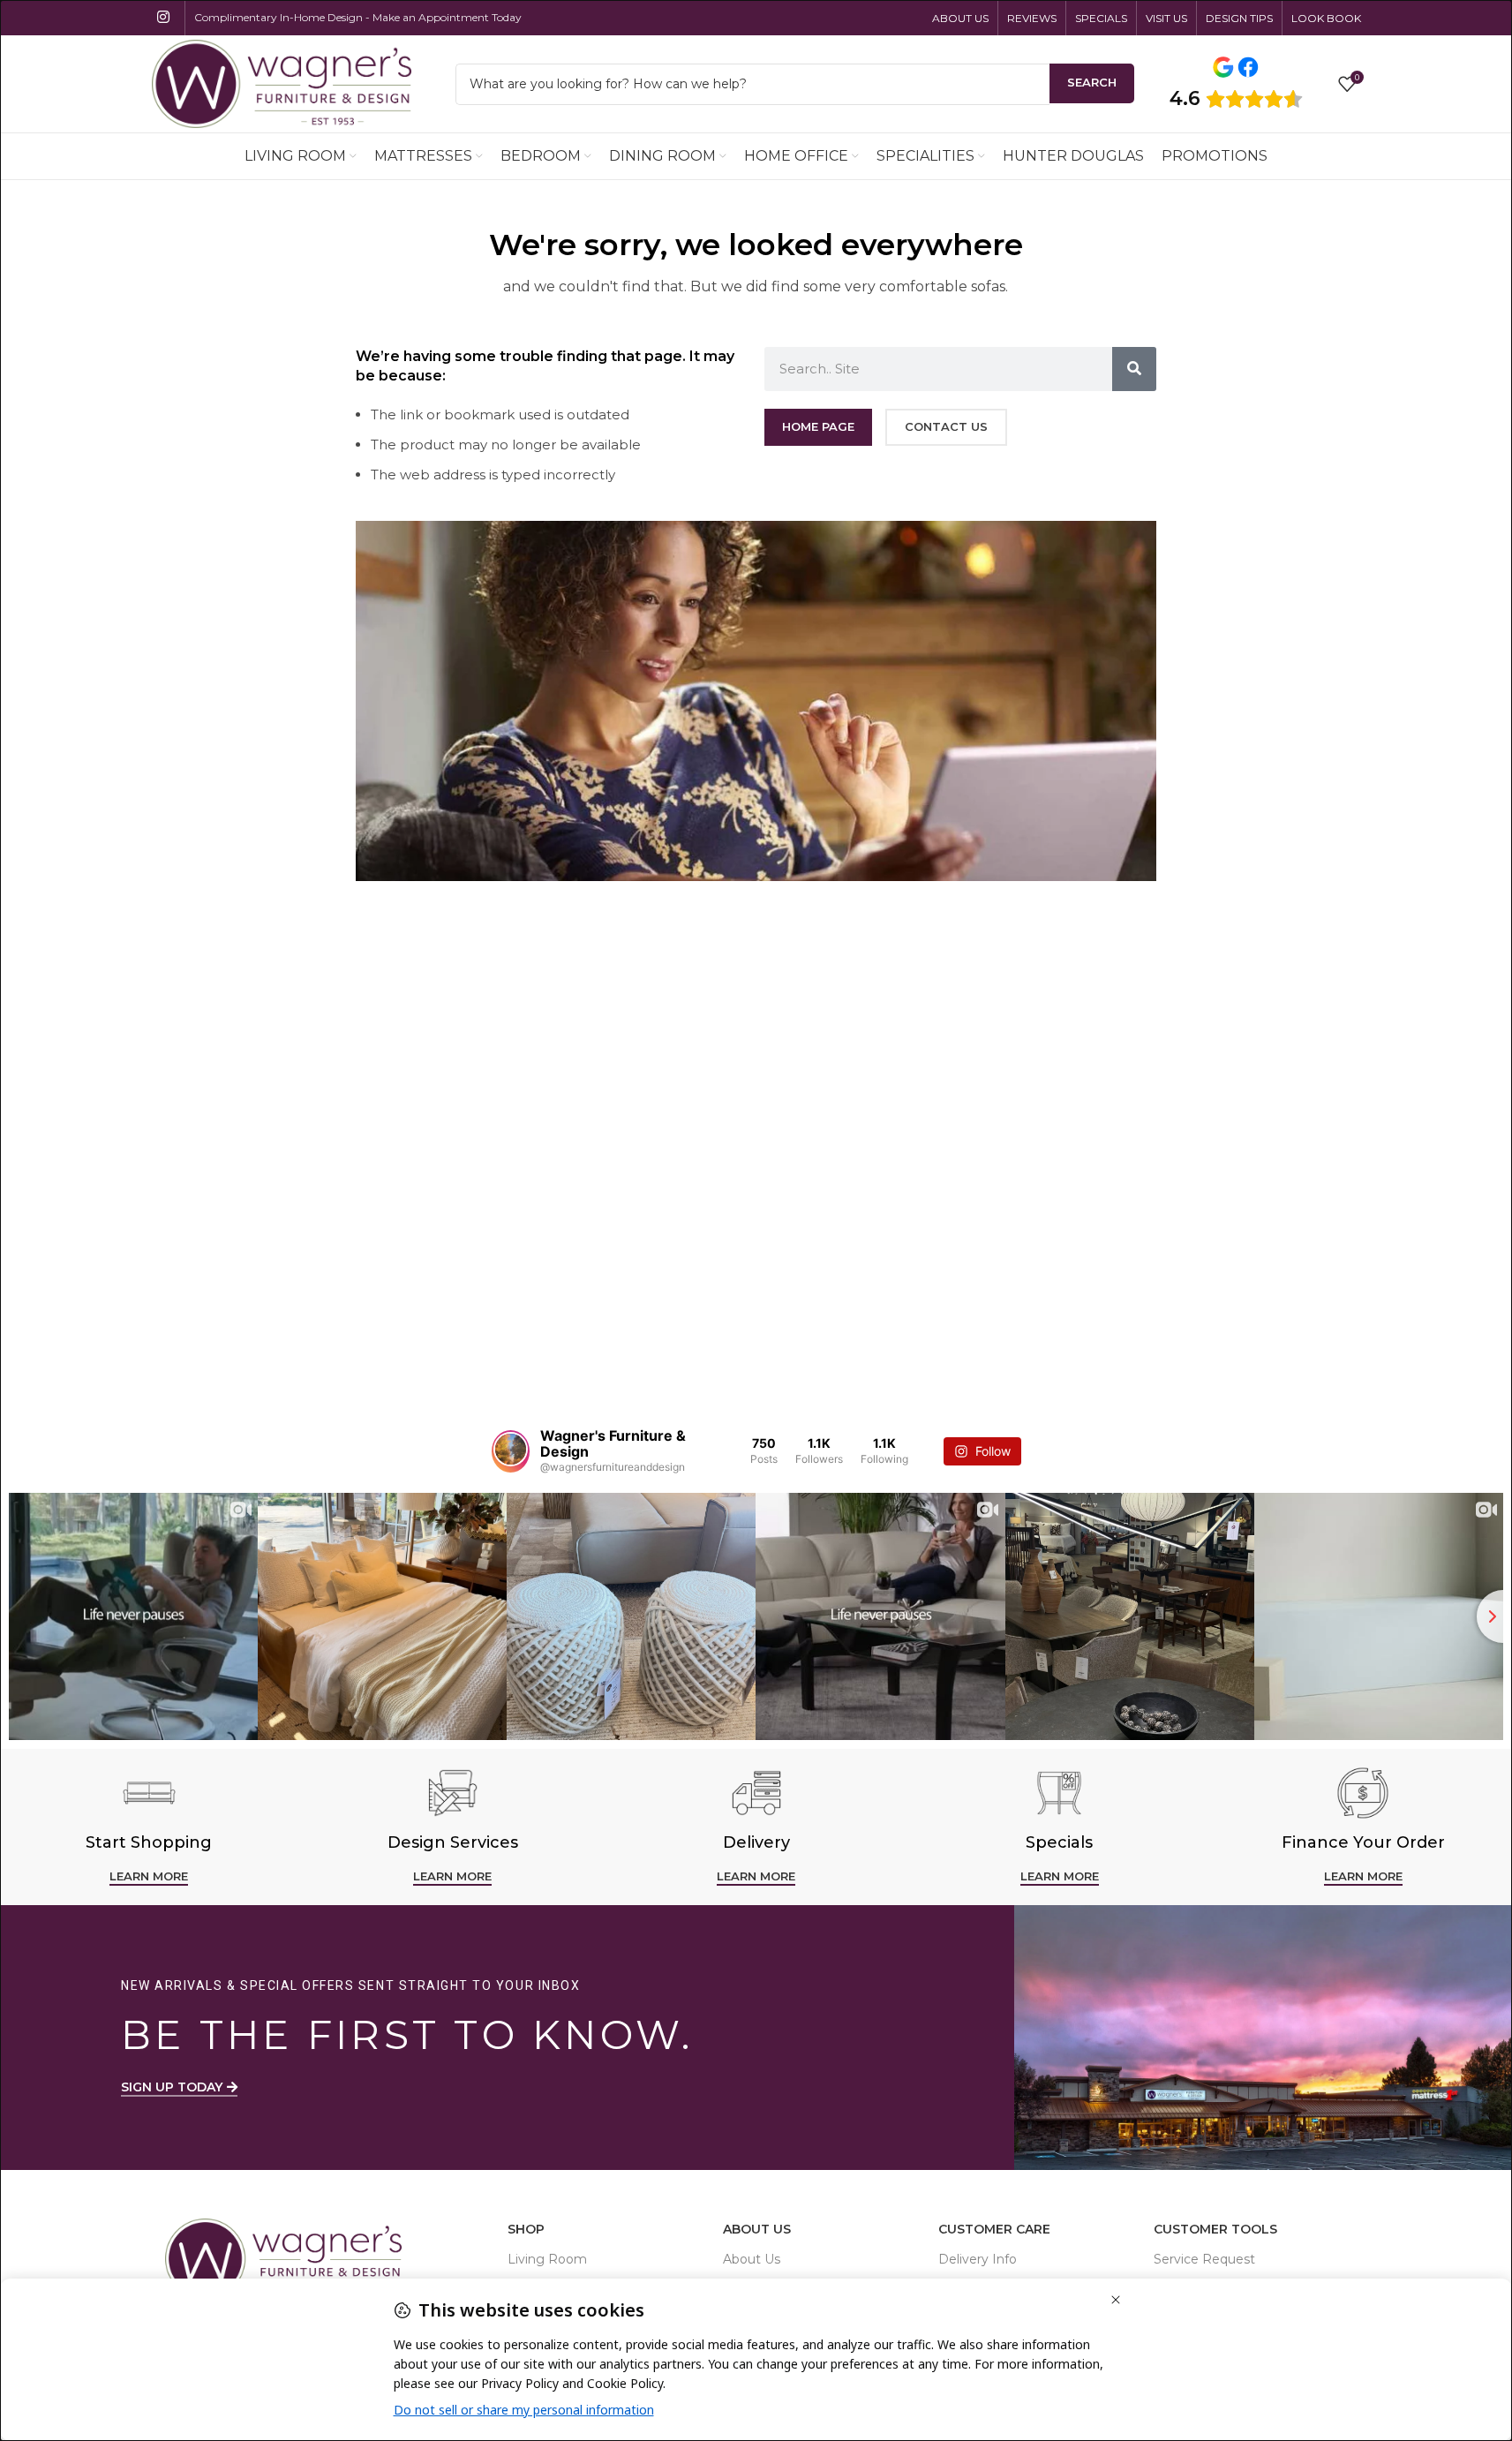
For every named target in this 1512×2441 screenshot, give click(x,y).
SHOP (526, 2229)
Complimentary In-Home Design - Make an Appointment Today (358, 17)
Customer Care (994, 2229)
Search (1092, 82)
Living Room (547, 2259)
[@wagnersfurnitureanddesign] (511, 1451)
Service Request (1204, 2259)
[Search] (1134, 369)
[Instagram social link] (164, 17)
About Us (757, 2229)
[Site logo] (282, 83)
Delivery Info (978, 2259)
